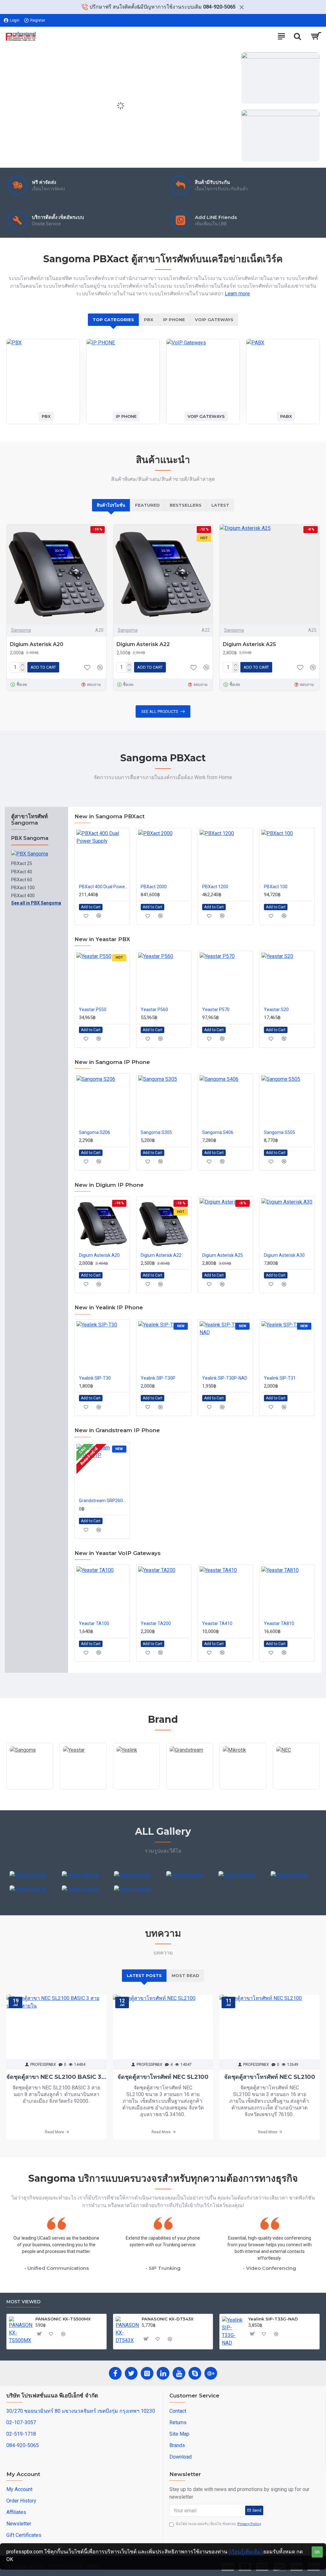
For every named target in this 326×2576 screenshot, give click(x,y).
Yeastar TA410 (217, 1623)
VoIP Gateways (214, 320)
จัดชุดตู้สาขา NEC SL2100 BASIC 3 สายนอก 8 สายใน (57, 2077)
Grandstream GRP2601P (103, 1501)
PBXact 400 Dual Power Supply (103, 887)
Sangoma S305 (156, 1132)
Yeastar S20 (276, 1010)
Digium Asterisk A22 (143, 644)
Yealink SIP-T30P (158, 1378)
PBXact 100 (276, 887)
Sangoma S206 (95, 1132)
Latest (220, 505)
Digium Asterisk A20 (37, 644)
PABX (286, 416)
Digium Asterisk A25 (249, 644)
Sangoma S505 (280, 1132)
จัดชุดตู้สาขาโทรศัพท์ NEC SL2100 (163, 2077)
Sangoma (21, 630)
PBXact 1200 (215, 887)
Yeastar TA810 (279, 1623)
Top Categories (113, 320)
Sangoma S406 (218, 1132)
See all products (160, 711)
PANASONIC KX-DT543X (168, 2319)
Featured (147, 505)
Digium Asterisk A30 (284, 1255)
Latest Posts (144, 1975)
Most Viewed (23, 2302)
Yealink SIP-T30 (95, 1378)
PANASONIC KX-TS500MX (63, 2319)
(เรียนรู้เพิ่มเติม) (245, 2552)
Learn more (237, 294)
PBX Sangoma (30, 838)
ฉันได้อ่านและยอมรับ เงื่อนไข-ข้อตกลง (218, 2524)
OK (317, 2552)
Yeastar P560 (154, 1010)
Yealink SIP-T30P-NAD (225, 1378)
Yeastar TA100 (94, 1623)
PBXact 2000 (154, 887)
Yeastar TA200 (156, 1623)
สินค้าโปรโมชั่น (111, 505)
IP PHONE (174, 320)
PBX (149, 320)
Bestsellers (186, 505)
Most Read (185, 1975)
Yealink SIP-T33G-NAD (273, 2319)
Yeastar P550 (93, 1010)
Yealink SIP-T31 (280, 1378)
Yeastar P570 (216, 1010)
